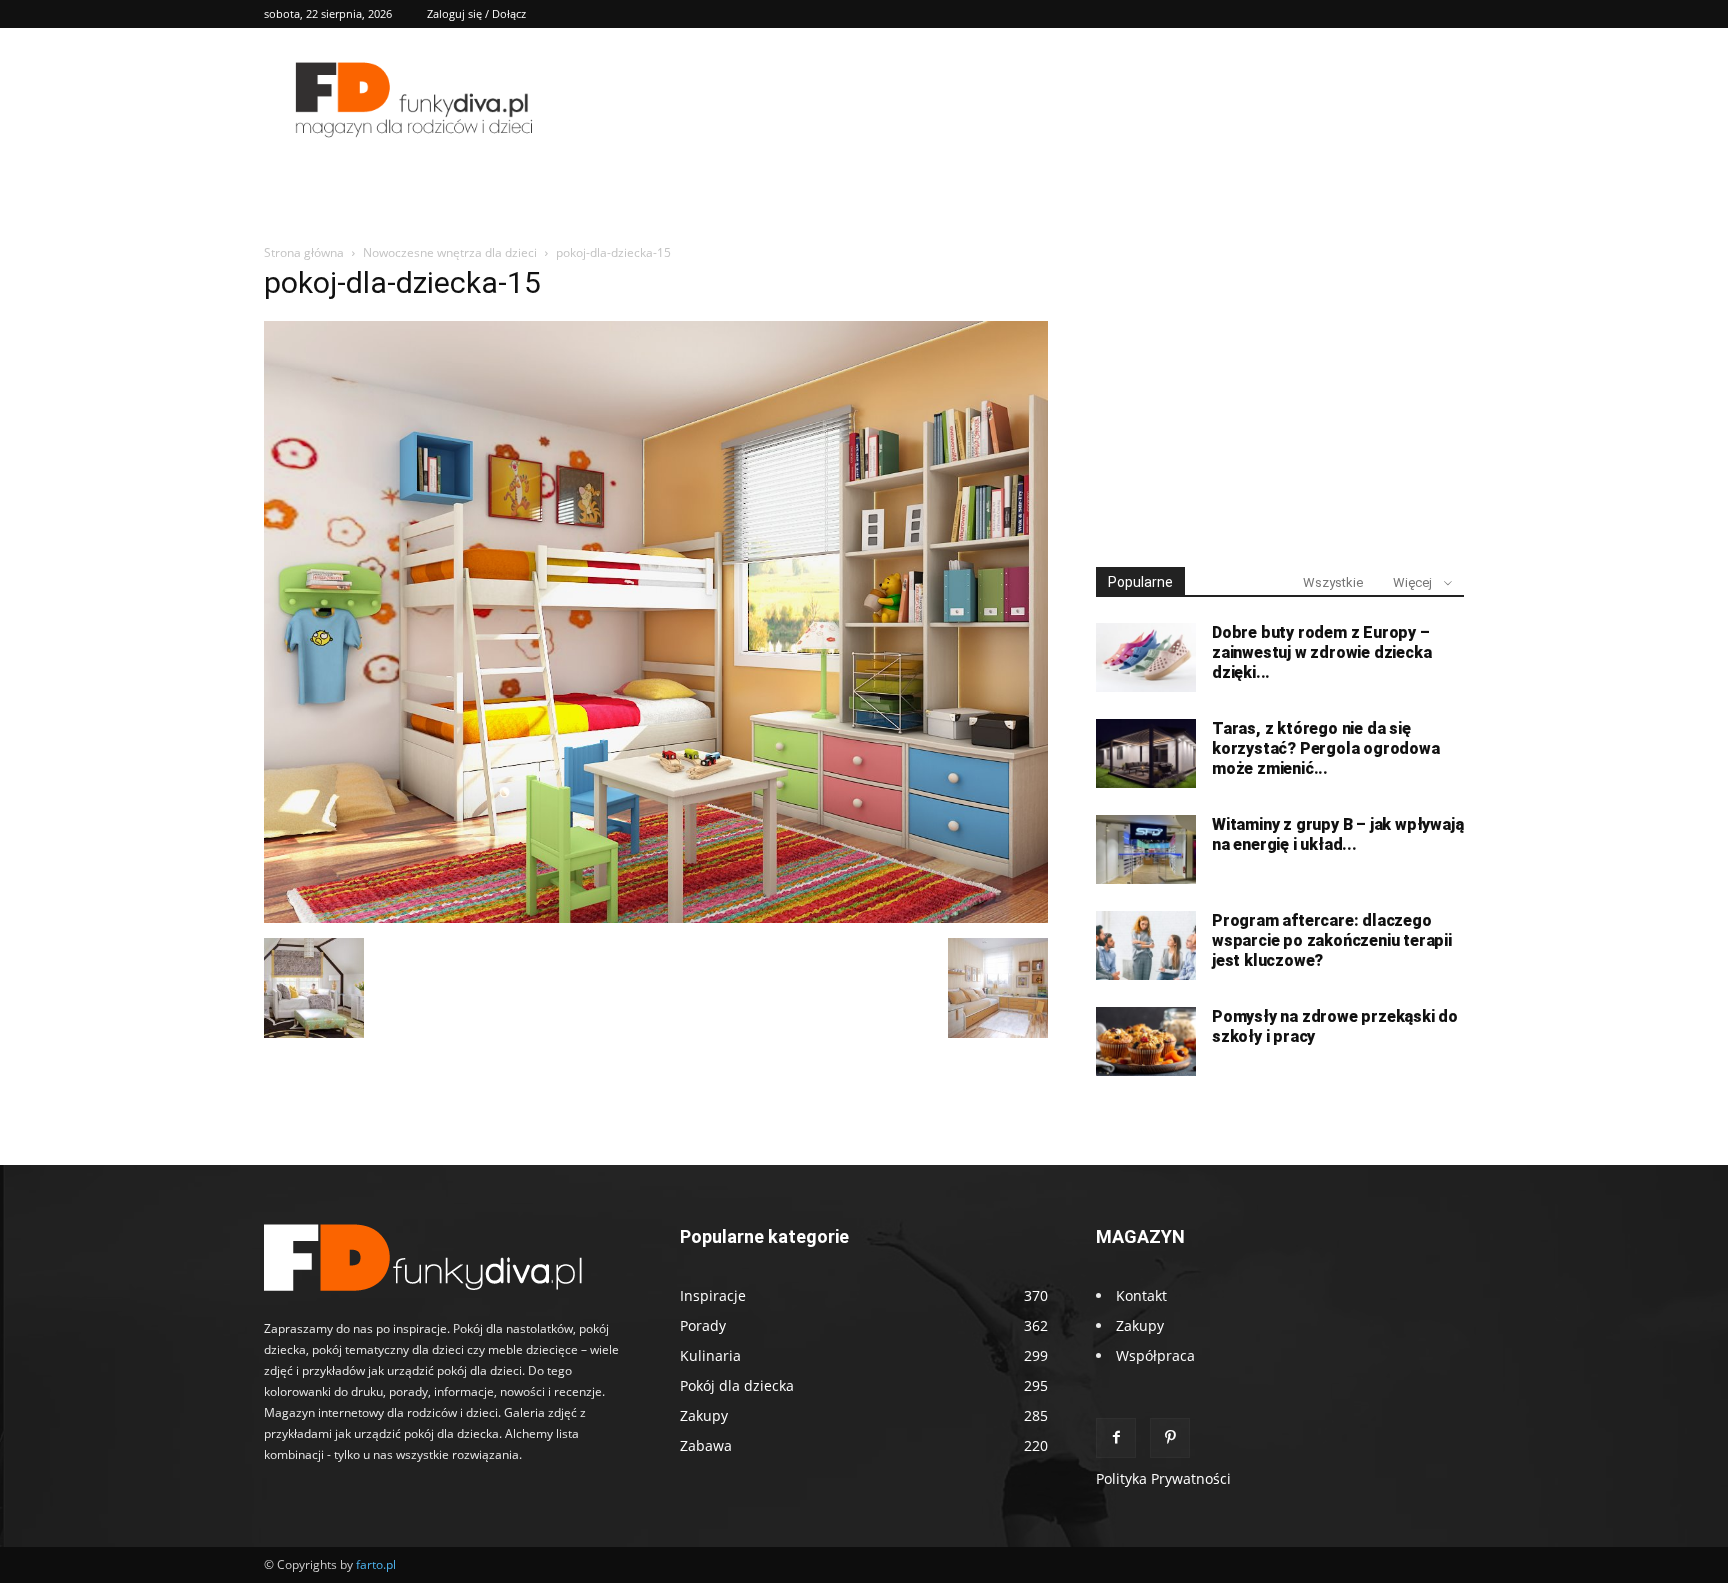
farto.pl (376, 1564)
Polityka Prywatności (1163, 1478)
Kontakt (1141, 1295)
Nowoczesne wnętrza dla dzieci (450, 252)
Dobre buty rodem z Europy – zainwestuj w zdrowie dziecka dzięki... (1321, 652)
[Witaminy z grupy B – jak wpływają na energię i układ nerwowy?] (1146, 849)
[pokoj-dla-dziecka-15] (656, 917)
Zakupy (1140, 1325)
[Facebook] (1116, 1438)
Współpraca (1155, 1355)
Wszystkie (1333, 582)
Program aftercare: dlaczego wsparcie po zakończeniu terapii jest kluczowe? (1332, 940)
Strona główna (304, 252)
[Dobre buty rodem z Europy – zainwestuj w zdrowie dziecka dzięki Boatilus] (1146, 657)
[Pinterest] (1170, 1438)
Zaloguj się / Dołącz (476, 13)
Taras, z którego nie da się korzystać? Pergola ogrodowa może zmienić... (1326, 748)
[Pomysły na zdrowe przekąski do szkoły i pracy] (1146, 1041)
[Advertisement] (1280, 398)
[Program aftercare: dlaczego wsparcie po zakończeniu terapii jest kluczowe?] (1146, 945)
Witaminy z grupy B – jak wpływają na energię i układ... (1337, 834)
